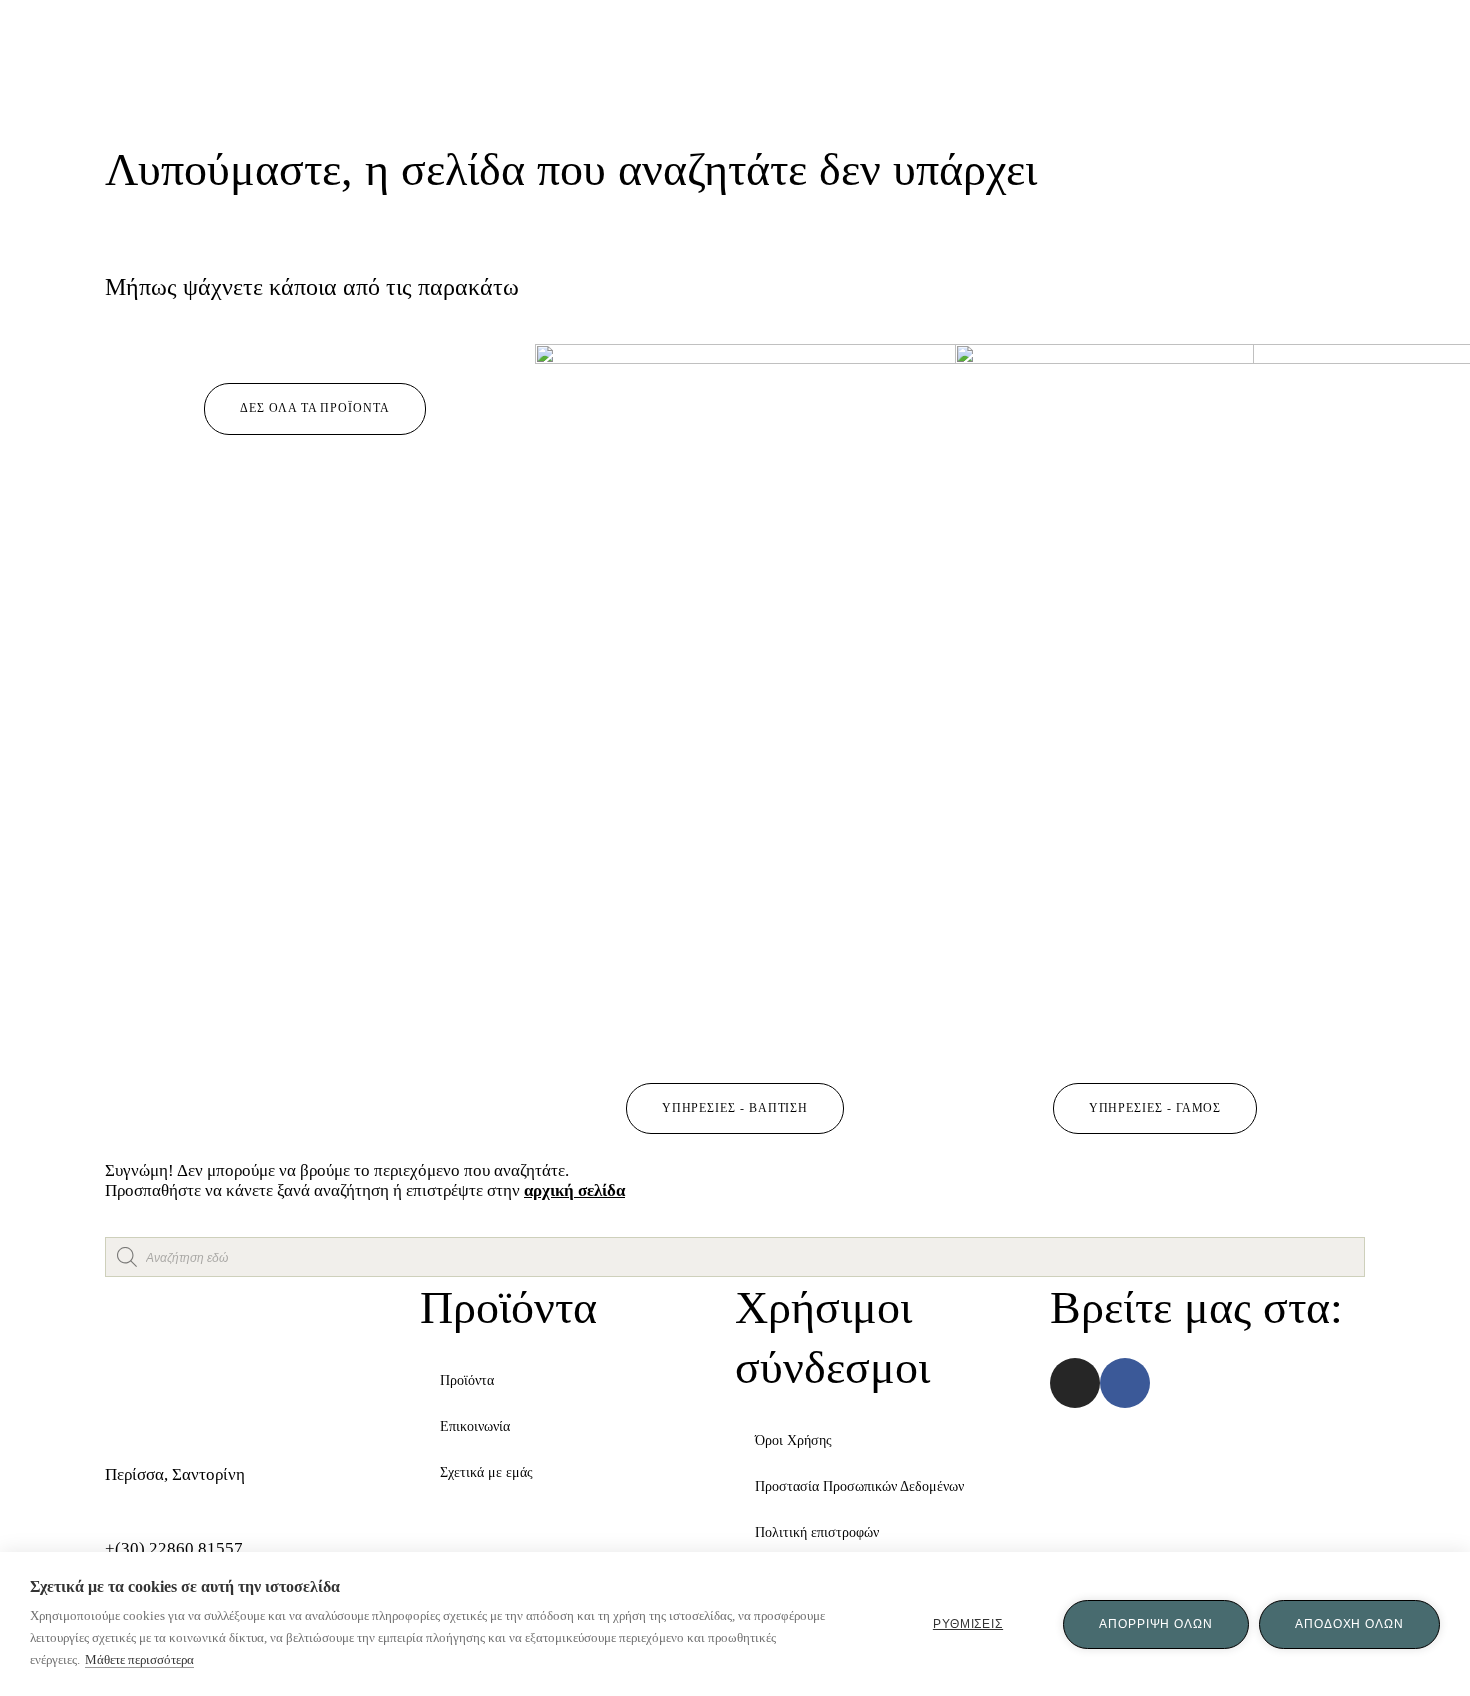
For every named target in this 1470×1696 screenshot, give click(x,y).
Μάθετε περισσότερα (139, 1659)
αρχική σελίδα (574, 1190)
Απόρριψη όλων (1156, 1623)
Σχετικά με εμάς (486, 1472)
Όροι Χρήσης (793, 1440)
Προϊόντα (467, 1380)
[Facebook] (1125, 1383)
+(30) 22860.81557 (174, 1548)
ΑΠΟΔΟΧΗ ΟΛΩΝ (1349, 1623)
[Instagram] (1075, 1383)
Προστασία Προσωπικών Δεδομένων (859, 1486)
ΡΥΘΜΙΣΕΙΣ (968, 1623)
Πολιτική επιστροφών (817, 1532)
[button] (314, 409)
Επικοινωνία (475, 1426)
